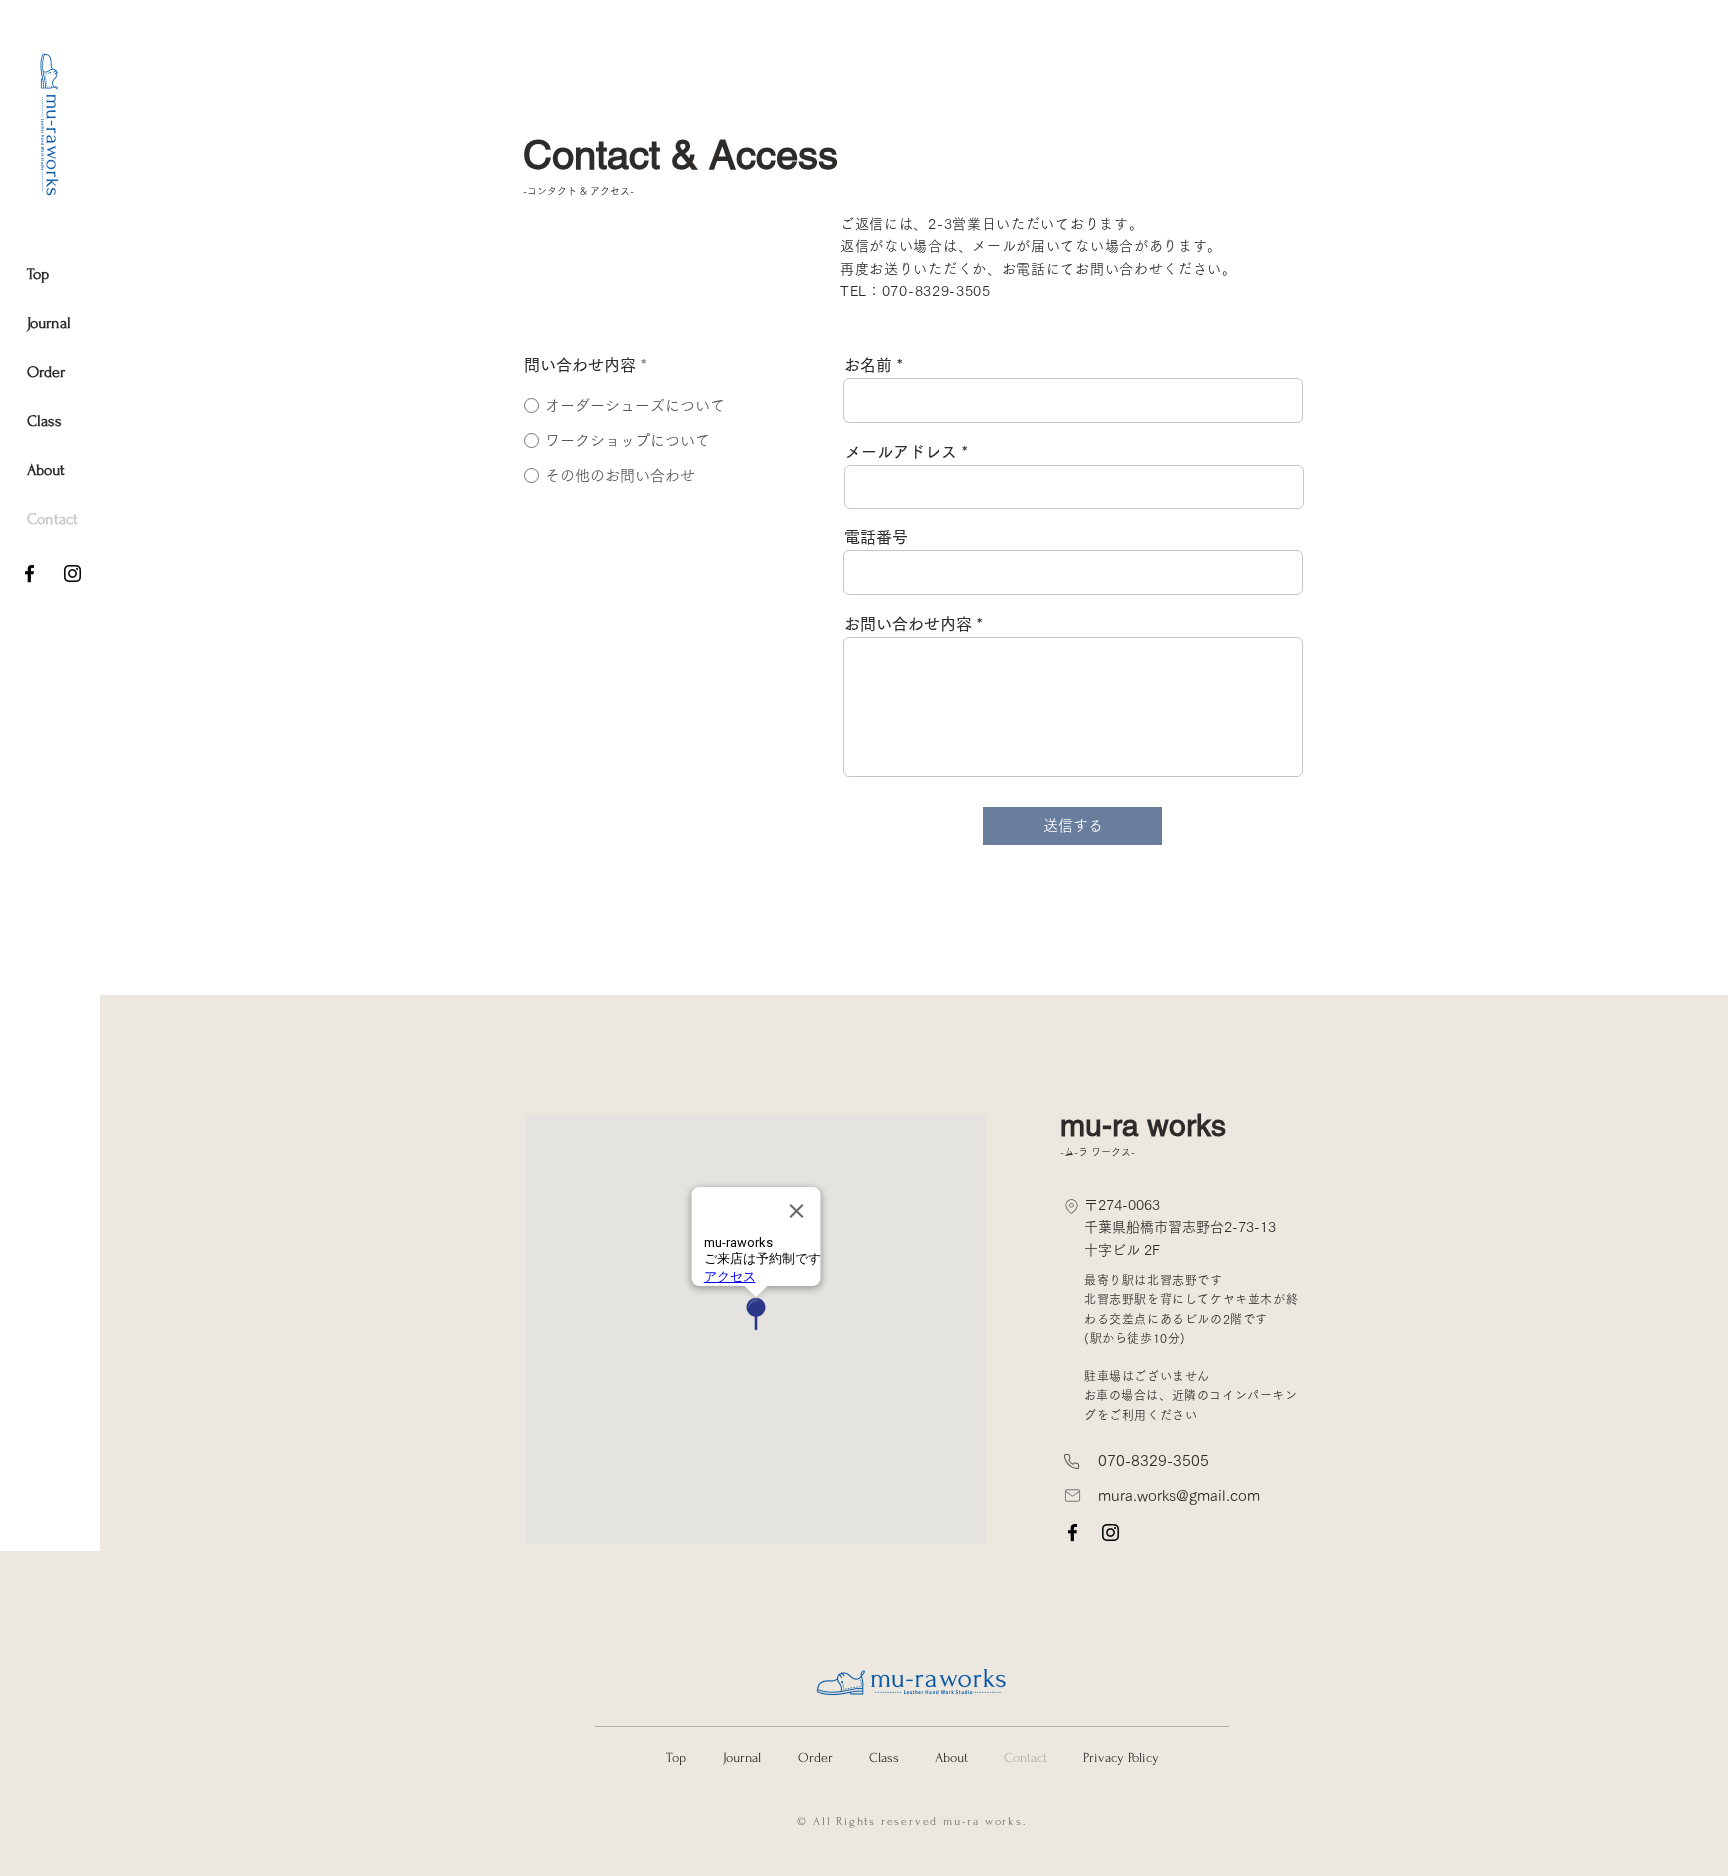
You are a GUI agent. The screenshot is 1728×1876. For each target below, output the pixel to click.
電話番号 (876, 537)
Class (44, 421)
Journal (47, 323)
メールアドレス (901, 452)
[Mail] (1072, 1495)
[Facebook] (29, 573)
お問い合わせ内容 (908, 624)
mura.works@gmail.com (1179, 1495)
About (46, 470)
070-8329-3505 (1153, 1460)
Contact (47, 519)
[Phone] (1071, 1206)
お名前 (868, 365)
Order (46, 372)
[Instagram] (72, 573)
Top (38, 274)
